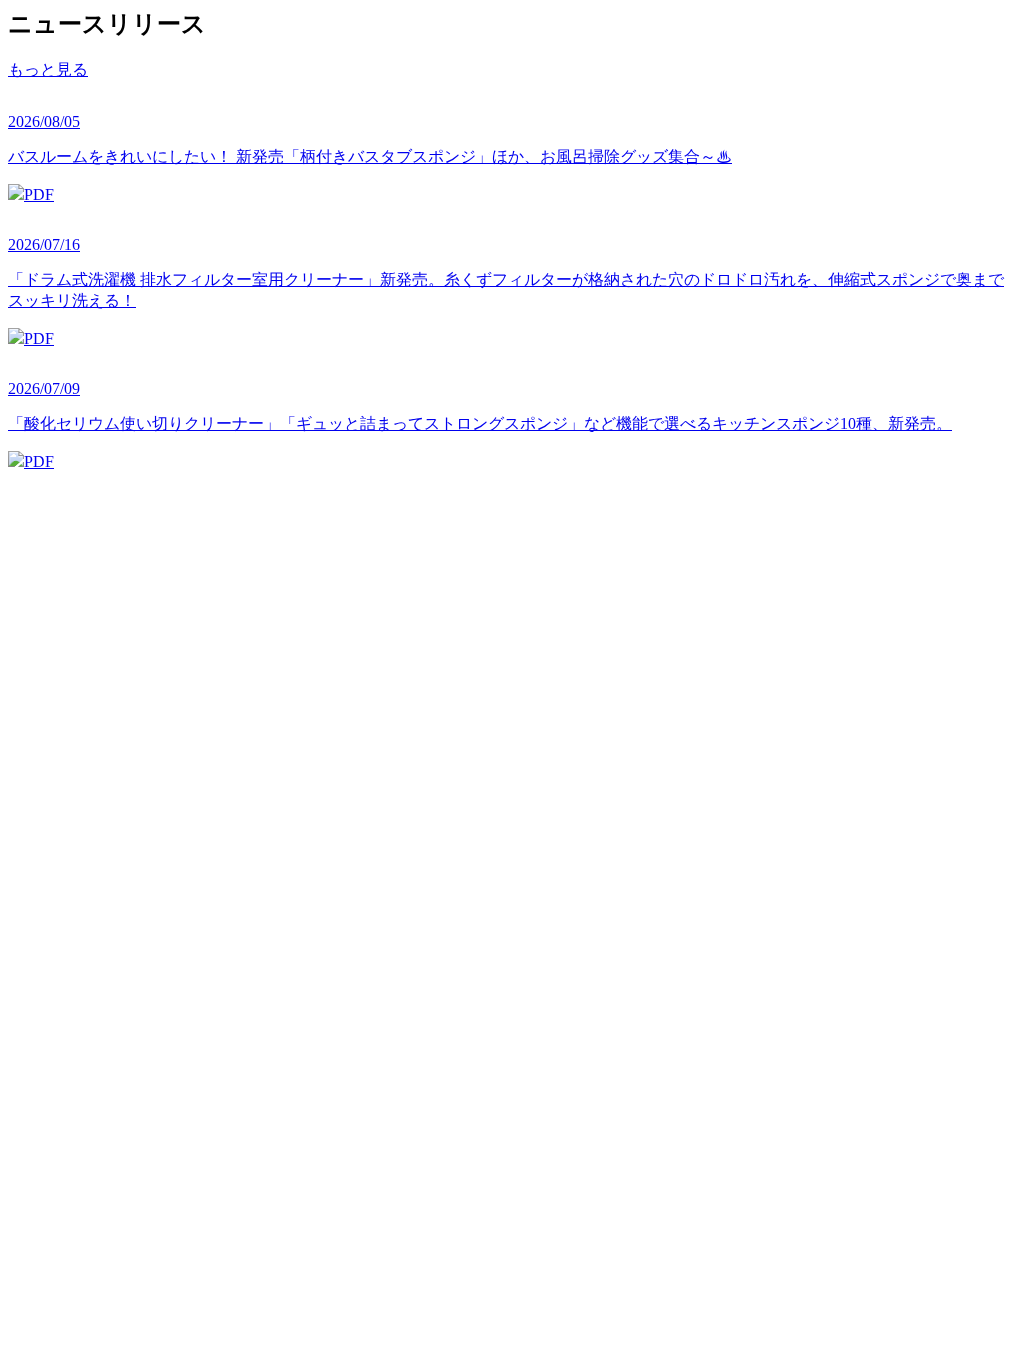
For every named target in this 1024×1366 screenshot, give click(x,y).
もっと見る (48, 69)
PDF (39, 194)
